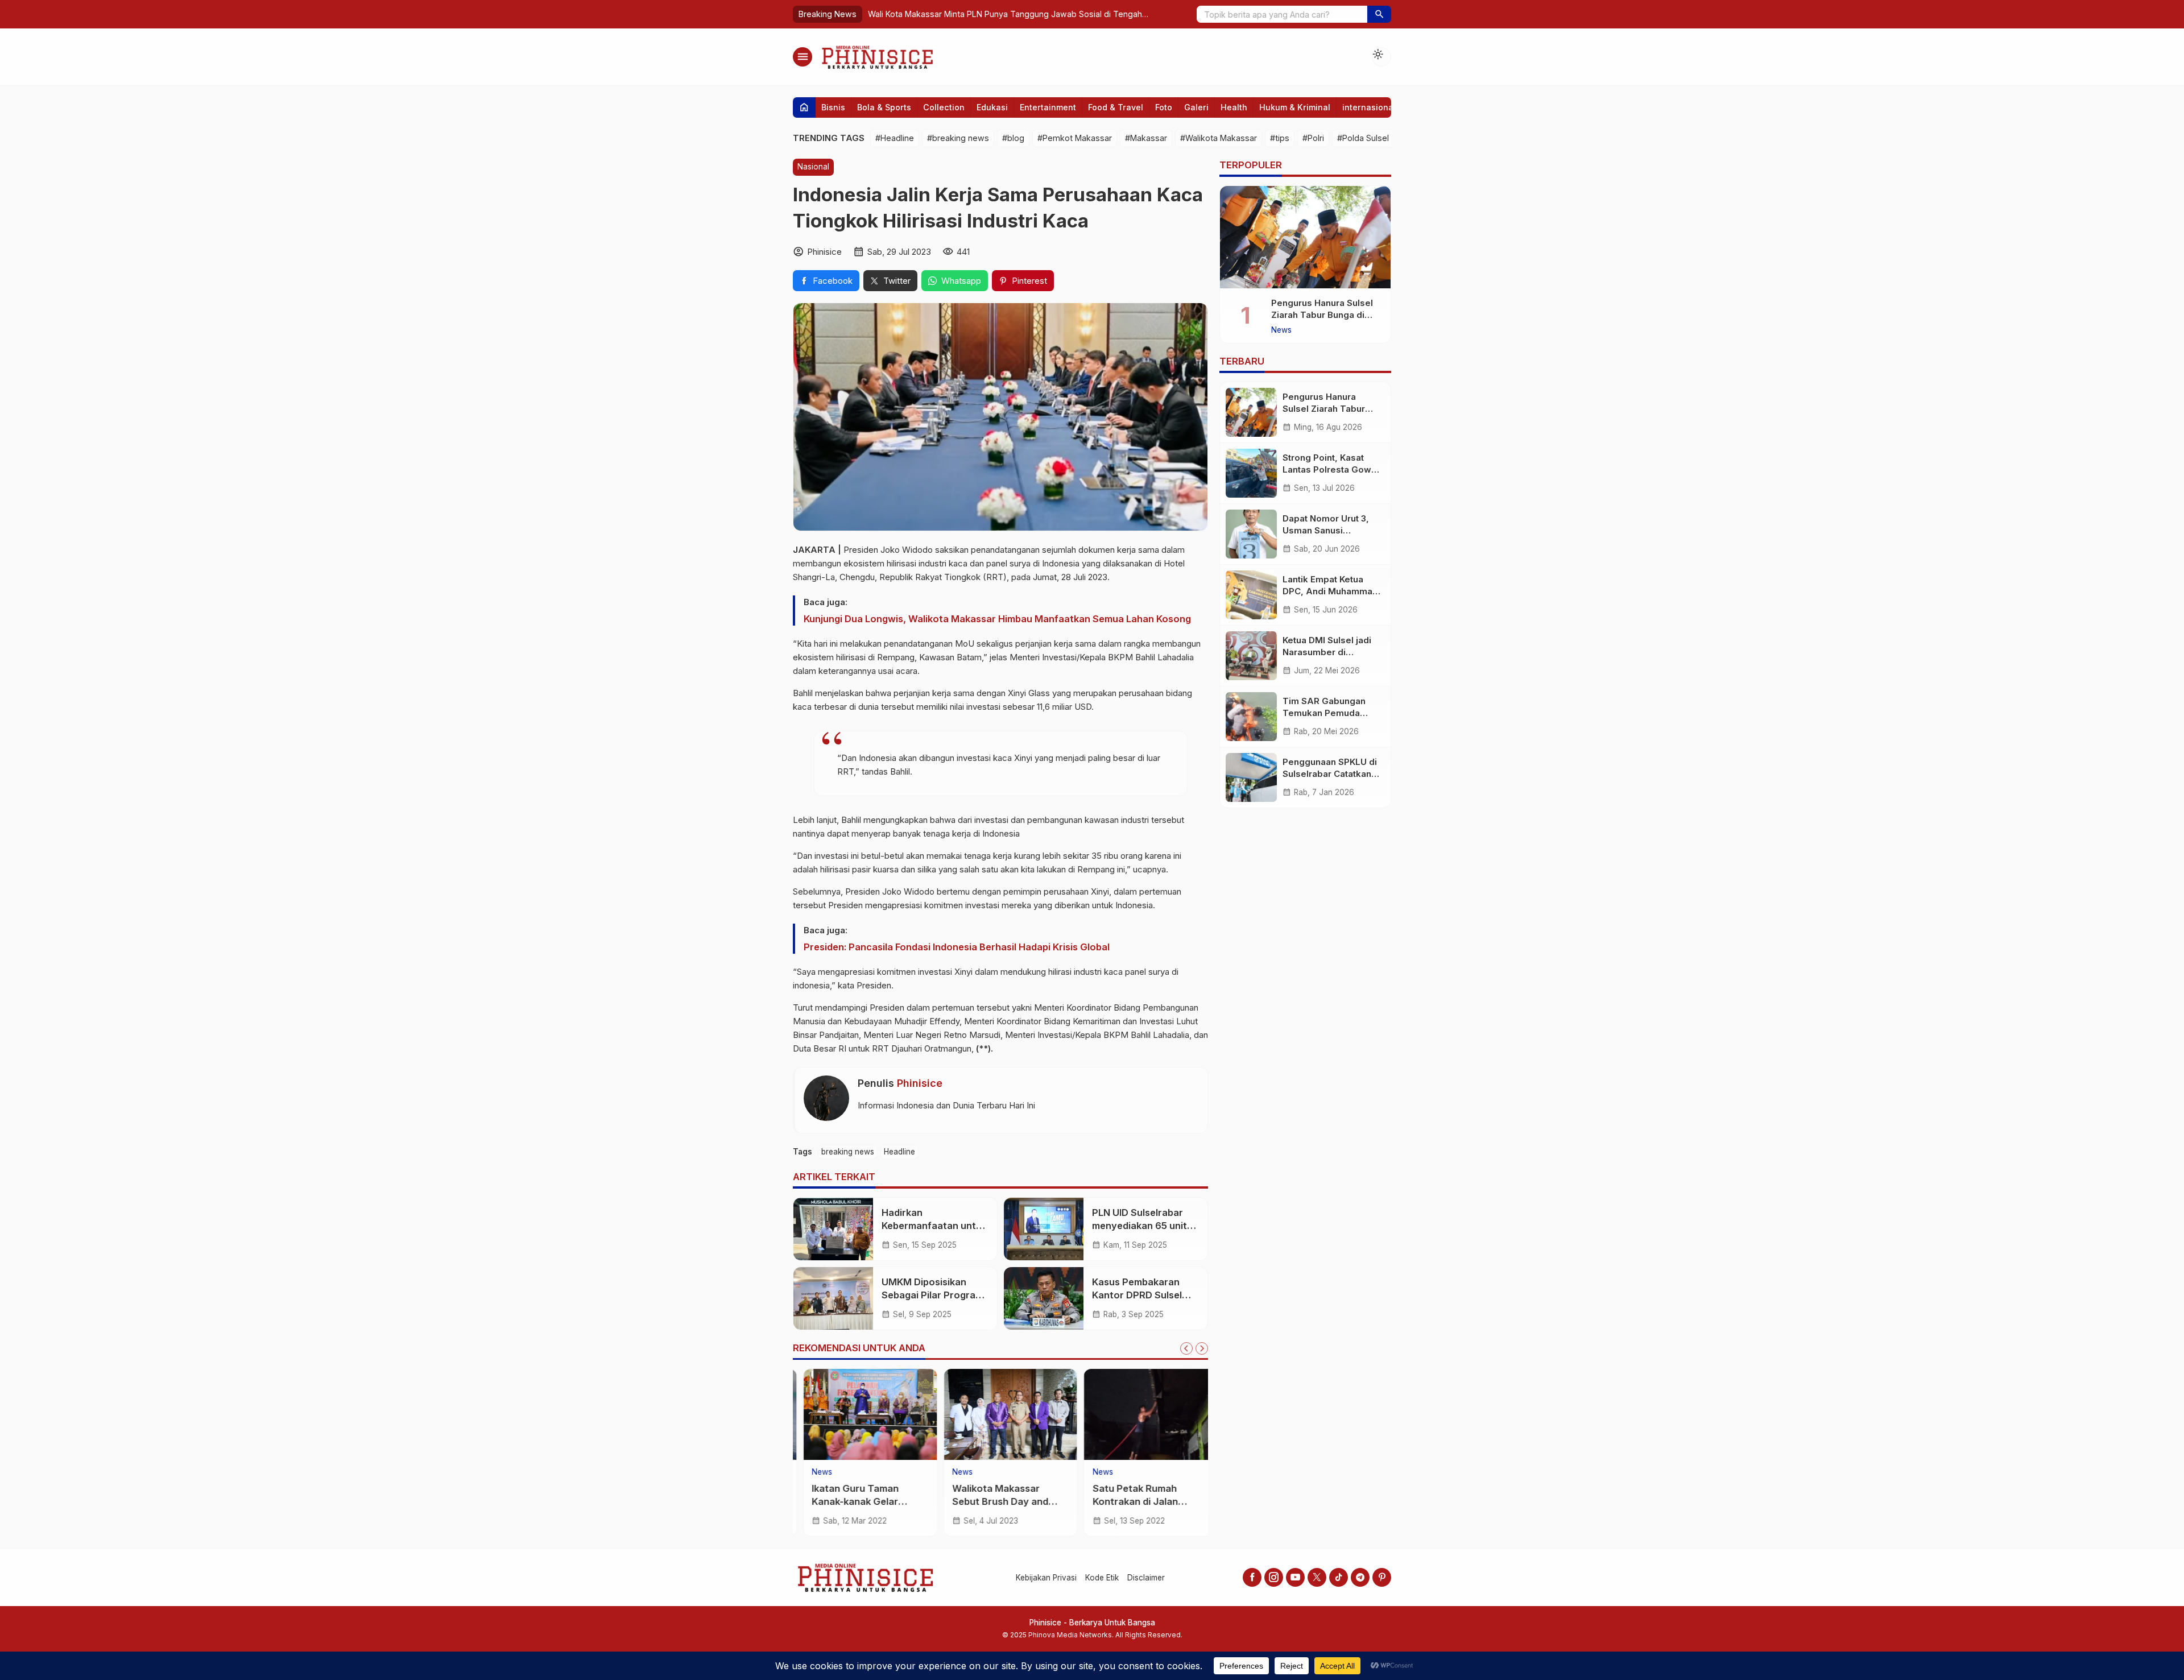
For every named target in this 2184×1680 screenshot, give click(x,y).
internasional (1369, 107)
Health (1234, 107)
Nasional (813, 167)
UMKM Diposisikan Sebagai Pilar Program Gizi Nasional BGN (932, 1295)
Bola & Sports (884, 107)
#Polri (1313, 138)
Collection (944, 107)
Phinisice (920, 1083)
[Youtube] (1295, 1577)
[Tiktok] (1339, 1577)
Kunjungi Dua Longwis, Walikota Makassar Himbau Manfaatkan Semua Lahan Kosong (997, 618)
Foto (1164, 107)
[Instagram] (1274, 1577)
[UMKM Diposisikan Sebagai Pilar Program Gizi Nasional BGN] (833, 1298)
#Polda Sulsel (1363, 138)
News (812, 1472)
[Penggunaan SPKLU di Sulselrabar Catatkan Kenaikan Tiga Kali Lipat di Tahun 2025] (1251, 777)
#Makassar (1146, 138)
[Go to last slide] (1186, 1348)
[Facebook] (1252, 1577)
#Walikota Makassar (1219, 138)
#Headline (895, 138)
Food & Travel (1116, 107)
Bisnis (833, 107)
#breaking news (958, 138)
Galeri (1196, 107)
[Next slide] (1202, 1348)
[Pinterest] (1382, 1577)
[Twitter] (1317, 1577)
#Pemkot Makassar (1075, 138)
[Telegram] (1360, 1577)
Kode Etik (1102, 1578)
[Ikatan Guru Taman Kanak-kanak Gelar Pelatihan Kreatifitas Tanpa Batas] (860, 1414)
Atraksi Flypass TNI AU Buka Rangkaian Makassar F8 (996, 14)
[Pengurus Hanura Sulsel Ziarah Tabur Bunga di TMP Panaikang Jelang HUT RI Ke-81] (1305, 237)
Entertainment (1048, 107)
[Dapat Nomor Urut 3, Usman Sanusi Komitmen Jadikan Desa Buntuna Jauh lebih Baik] (1251, 534)
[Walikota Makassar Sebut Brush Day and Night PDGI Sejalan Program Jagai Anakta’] (1001, 1414)
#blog (1013, 138)
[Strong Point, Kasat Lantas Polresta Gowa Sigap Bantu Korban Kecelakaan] (1251, 473)
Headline (899, 1151)
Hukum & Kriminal (1295, 107)
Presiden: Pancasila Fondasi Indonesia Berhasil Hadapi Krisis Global (957, 946)
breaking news (848, 1151)
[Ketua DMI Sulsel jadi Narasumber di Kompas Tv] (1251, 656)
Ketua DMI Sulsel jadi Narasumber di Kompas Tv (1327, 652)
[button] (1379, 14)
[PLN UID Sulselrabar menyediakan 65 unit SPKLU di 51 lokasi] (1044, 1229)
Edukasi (992, 107)
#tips (1280, 138)
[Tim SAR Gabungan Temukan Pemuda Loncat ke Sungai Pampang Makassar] (1251, 717)
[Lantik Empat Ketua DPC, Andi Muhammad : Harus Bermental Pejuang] (1251, 595)
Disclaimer (1146, 1578)
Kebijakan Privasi (1046, 1578)
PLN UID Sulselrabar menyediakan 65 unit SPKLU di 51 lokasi (1139, 1226)
